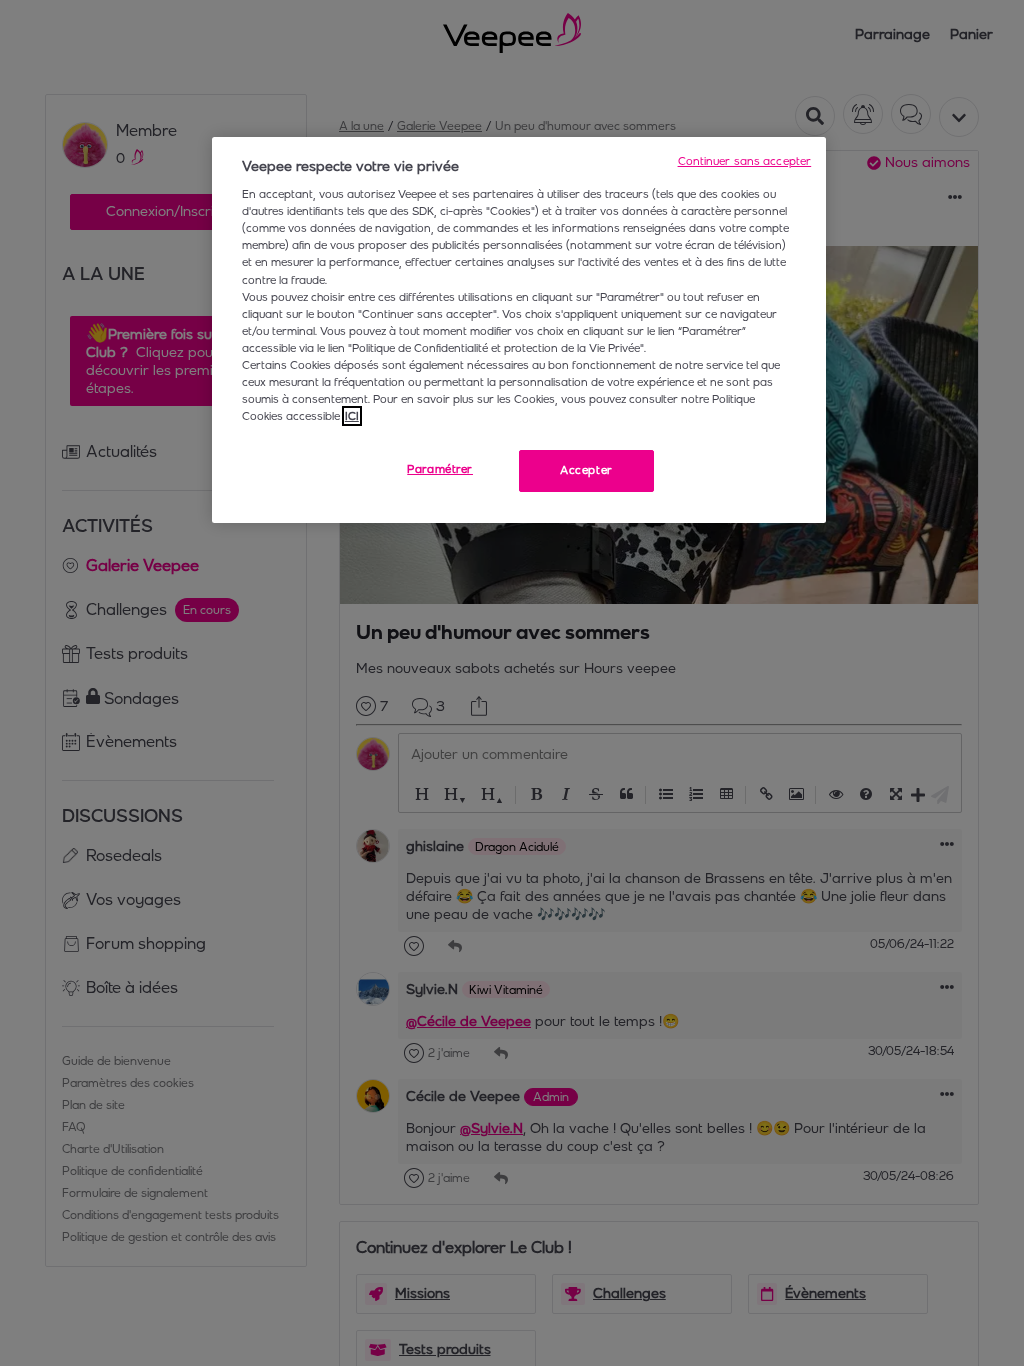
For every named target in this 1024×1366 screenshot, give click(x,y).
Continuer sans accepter (745, 161)
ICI (352, 416)
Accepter (586, 470)
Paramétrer (440, 469)
